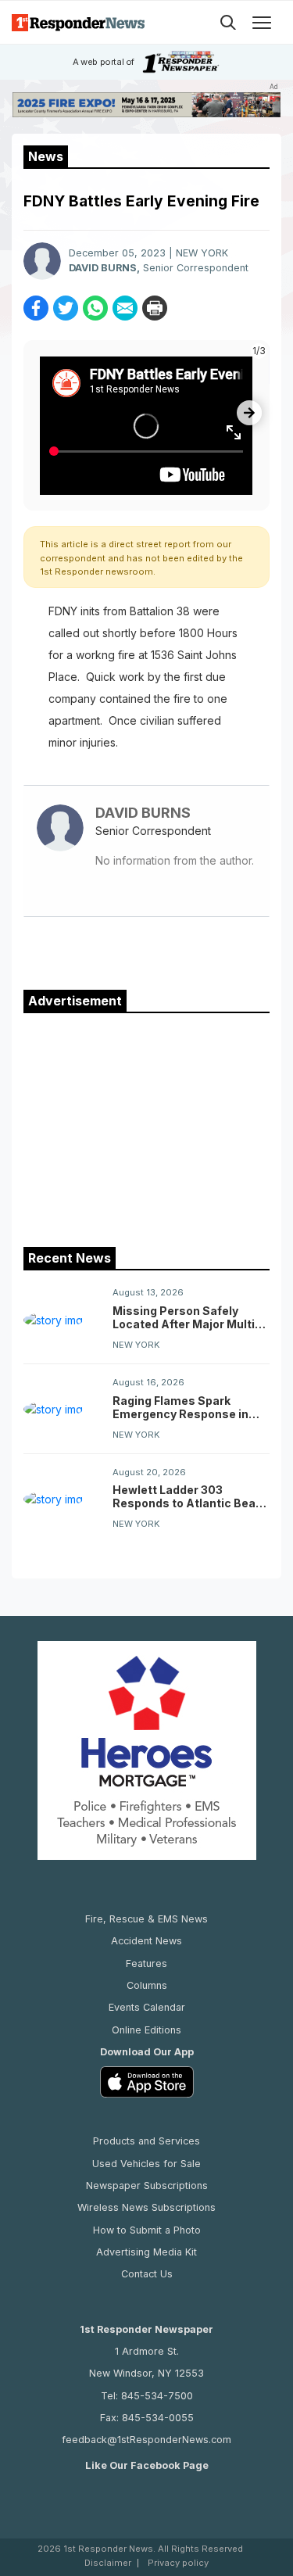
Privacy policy (178, 2563)
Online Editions (146, 2030)
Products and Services (146, 2141)
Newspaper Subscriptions (147, 2185)
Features (146, 1963)
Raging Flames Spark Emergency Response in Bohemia (180, 1407)
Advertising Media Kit (146, 2252)
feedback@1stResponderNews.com (146, 2440)
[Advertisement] (147, 1127)
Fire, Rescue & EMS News (146, 1919)
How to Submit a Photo (147, 2230)
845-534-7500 (157, 2396)
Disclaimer (108, 2563)
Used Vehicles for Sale (146, 2164)
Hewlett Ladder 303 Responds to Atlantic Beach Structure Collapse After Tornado (191, 1496)
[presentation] (249, 413)
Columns (147, 1985)
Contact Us (147, 2274)
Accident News (146, 1941)
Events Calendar (147, 2007)
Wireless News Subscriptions (146, 2207)
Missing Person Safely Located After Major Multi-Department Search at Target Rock (186, 1317)
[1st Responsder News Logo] (78, 22)
